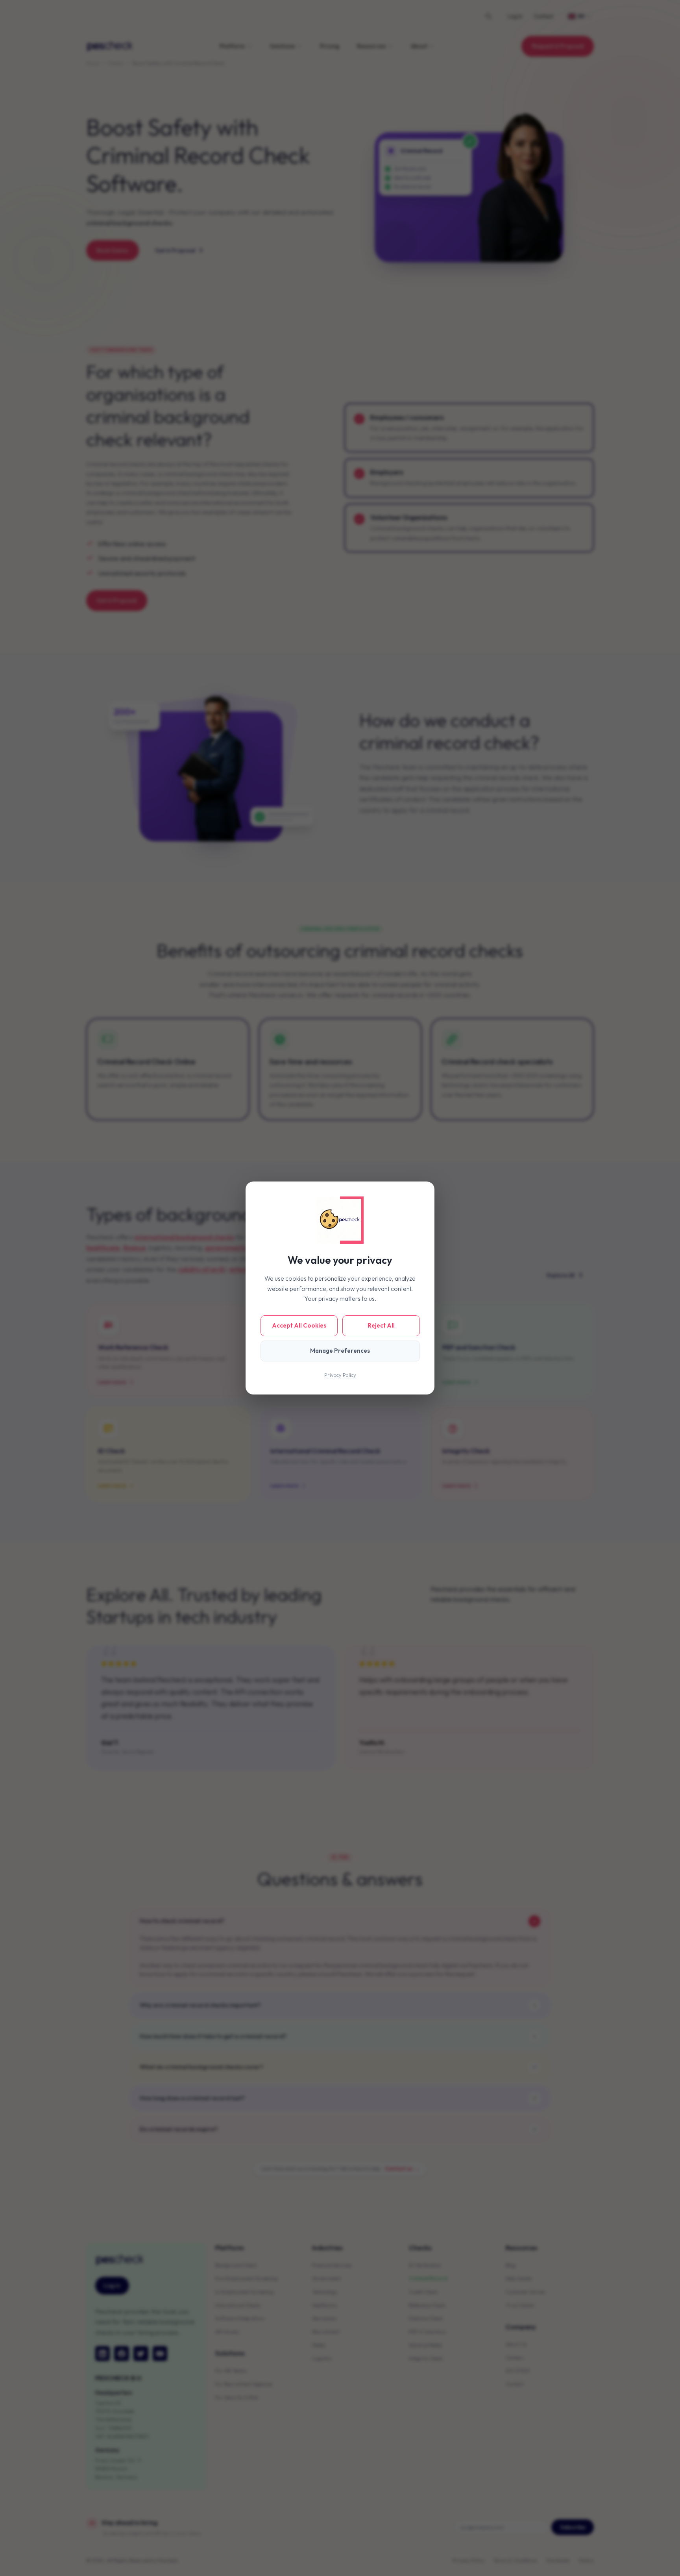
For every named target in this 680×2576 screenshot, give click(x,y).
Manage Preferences (340, 1351)
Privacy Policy (340, 1375)
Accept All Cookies (299, 1325)
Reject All (381, 1325)
